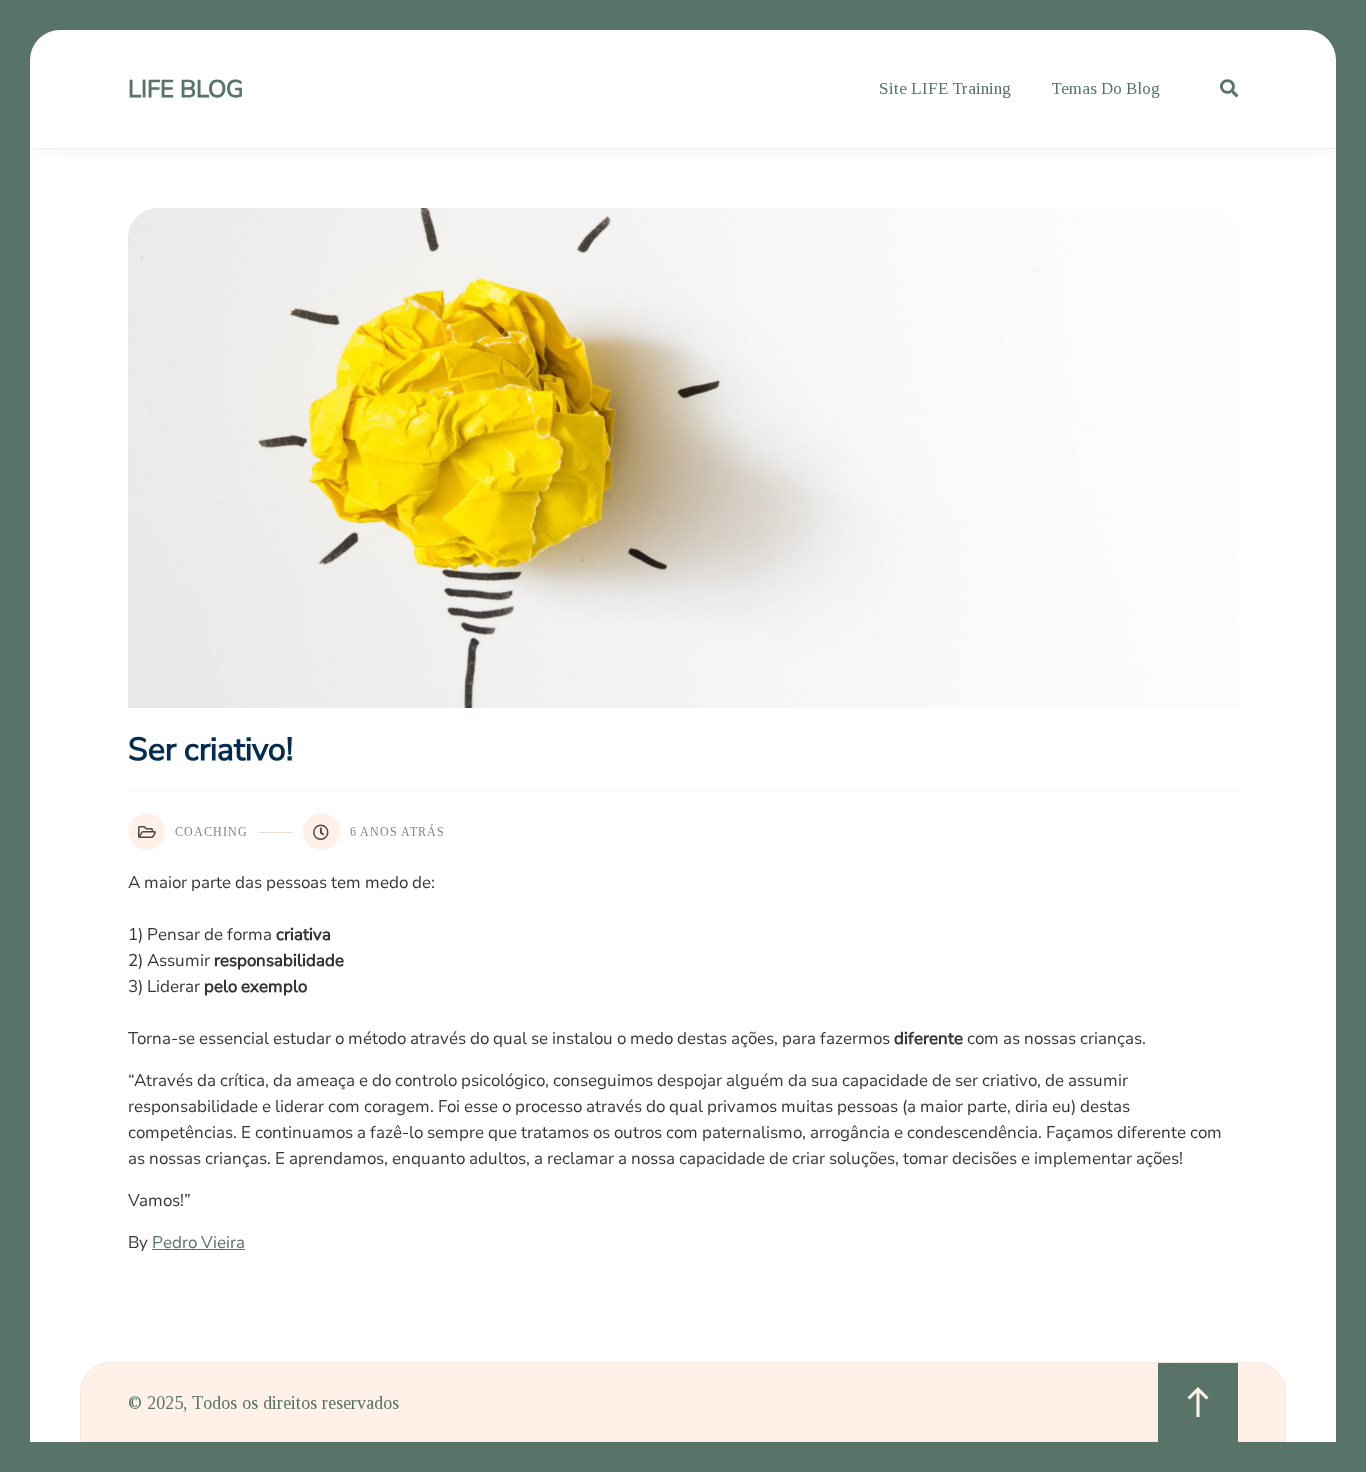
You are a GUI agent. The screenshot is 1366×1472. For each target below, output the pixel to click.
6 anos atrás (397, 832)
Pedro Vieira (198, 1242)
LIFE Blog (185, 89)
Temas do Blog (1105, 88)
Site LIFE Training (945, 88)
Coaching (211, 832)
